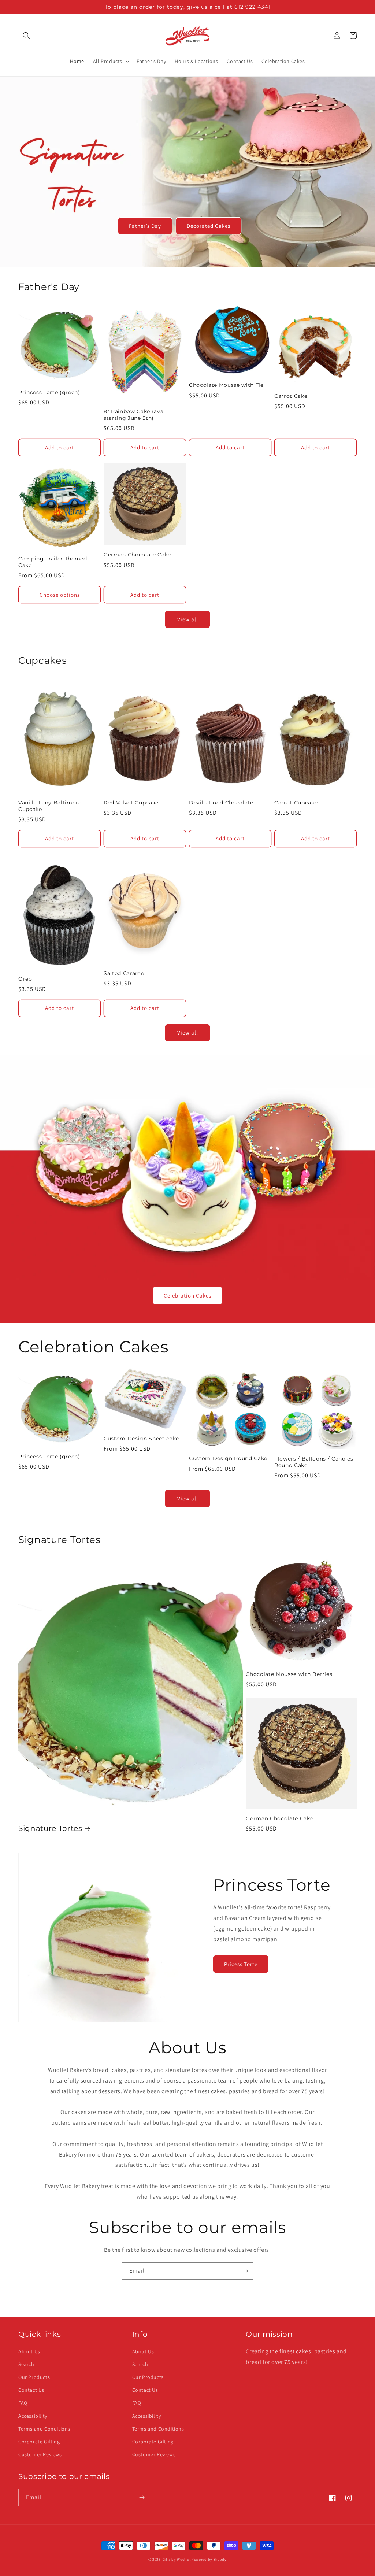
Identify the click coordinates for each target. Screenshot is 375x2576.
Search (26, 2364)
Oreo (25, 979)
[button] (26, 36)
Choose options (60, 595)
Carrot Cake (291, 396)
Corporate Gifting (39, 2442)
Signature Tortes (50, 1828)
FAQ (23, 2403)
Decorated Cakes (209, 226)
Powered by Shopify (209, 2559)
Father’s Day (145, 226)
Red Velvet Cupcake (131, 803)
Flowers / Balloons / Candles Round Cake (314, 1462)
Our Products (34, 2377)
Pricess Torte (241, 1964)
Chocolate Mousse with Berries (289, 1674)
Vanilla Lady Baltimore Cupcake (50, 806)
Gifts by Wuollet (177, 2559)
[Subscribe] (245, 2271)
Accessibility (33, 2416)
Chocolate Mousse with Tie (226, 385)
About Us (29, 2351)
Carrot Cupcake (296, 803)
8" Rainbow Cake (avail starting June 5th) (135, 415)
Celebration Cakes (187, 1296)
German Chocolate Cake (137, 555)
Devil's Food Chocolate (221, 803)
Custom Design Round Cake (228, 1458)
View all (188, 619)
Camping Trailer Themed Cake (53, 562)
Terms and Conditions (44, 2429)
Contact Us (31, 2390)
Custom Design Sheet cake (141, 1439)
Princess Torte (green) (49, 392)
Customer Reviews (40, 2454)
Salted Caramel (125, 973)
